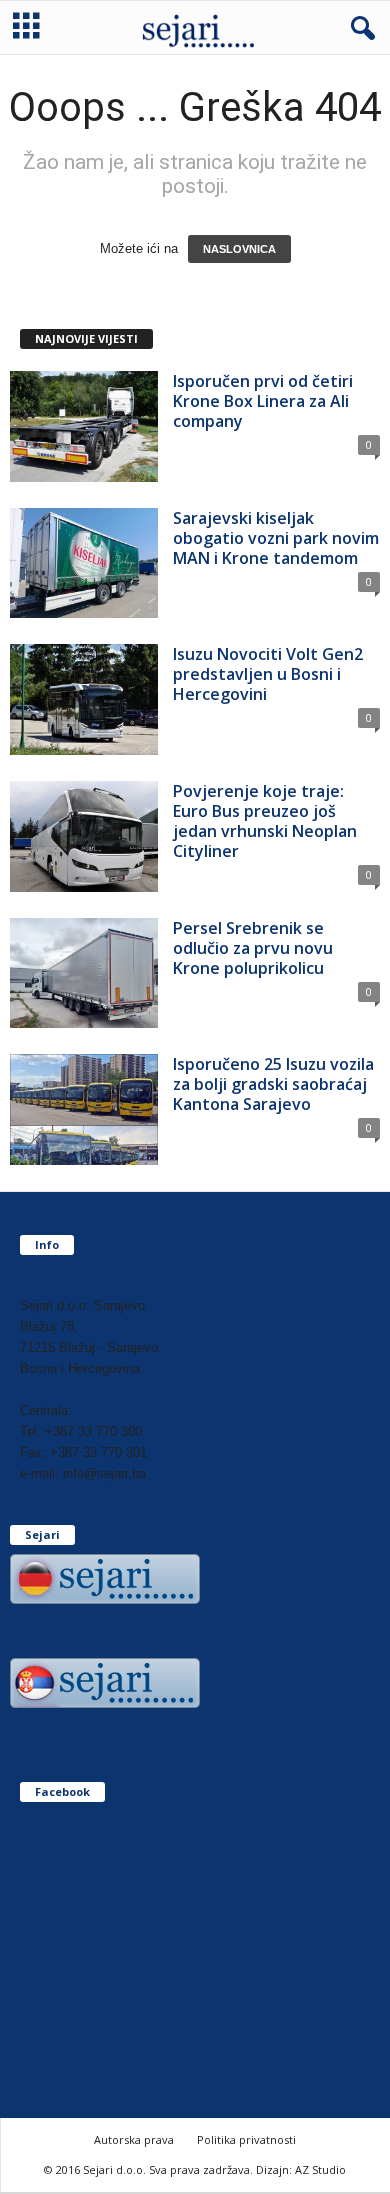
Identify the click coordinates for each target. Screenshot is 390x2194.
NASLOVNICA (239, 249)
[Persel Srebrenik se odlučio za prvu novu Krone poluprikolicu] (84, 973)
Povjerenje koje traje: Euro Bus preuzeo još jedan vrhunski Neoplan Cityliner (265, 821)
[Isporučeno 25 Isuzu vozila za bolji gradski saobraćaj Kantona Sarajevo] (84, 1109)
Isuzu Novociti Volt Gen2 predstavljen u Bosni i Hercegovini (268, 674)
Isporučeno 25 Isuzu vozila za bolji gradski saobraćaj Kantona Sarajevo (273, 1084)
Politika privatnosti (246, 2139)
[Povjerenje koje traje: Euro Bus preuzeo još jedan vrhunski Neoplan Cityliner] (84, 836)
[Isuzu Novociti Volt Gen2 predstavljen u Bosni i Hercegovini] (84, 699)
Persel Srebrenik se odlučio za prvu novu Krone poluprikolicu (253, 948)
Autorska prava (134, 2139)
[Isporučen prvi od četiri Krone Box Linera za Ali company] (84, 426)
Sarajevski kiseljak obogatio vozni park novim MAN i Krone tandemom (276, 538)
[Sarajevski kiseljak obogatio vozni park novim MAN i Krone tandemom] (84, 563)
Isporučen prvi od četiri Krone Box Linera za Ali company (263, 401)
